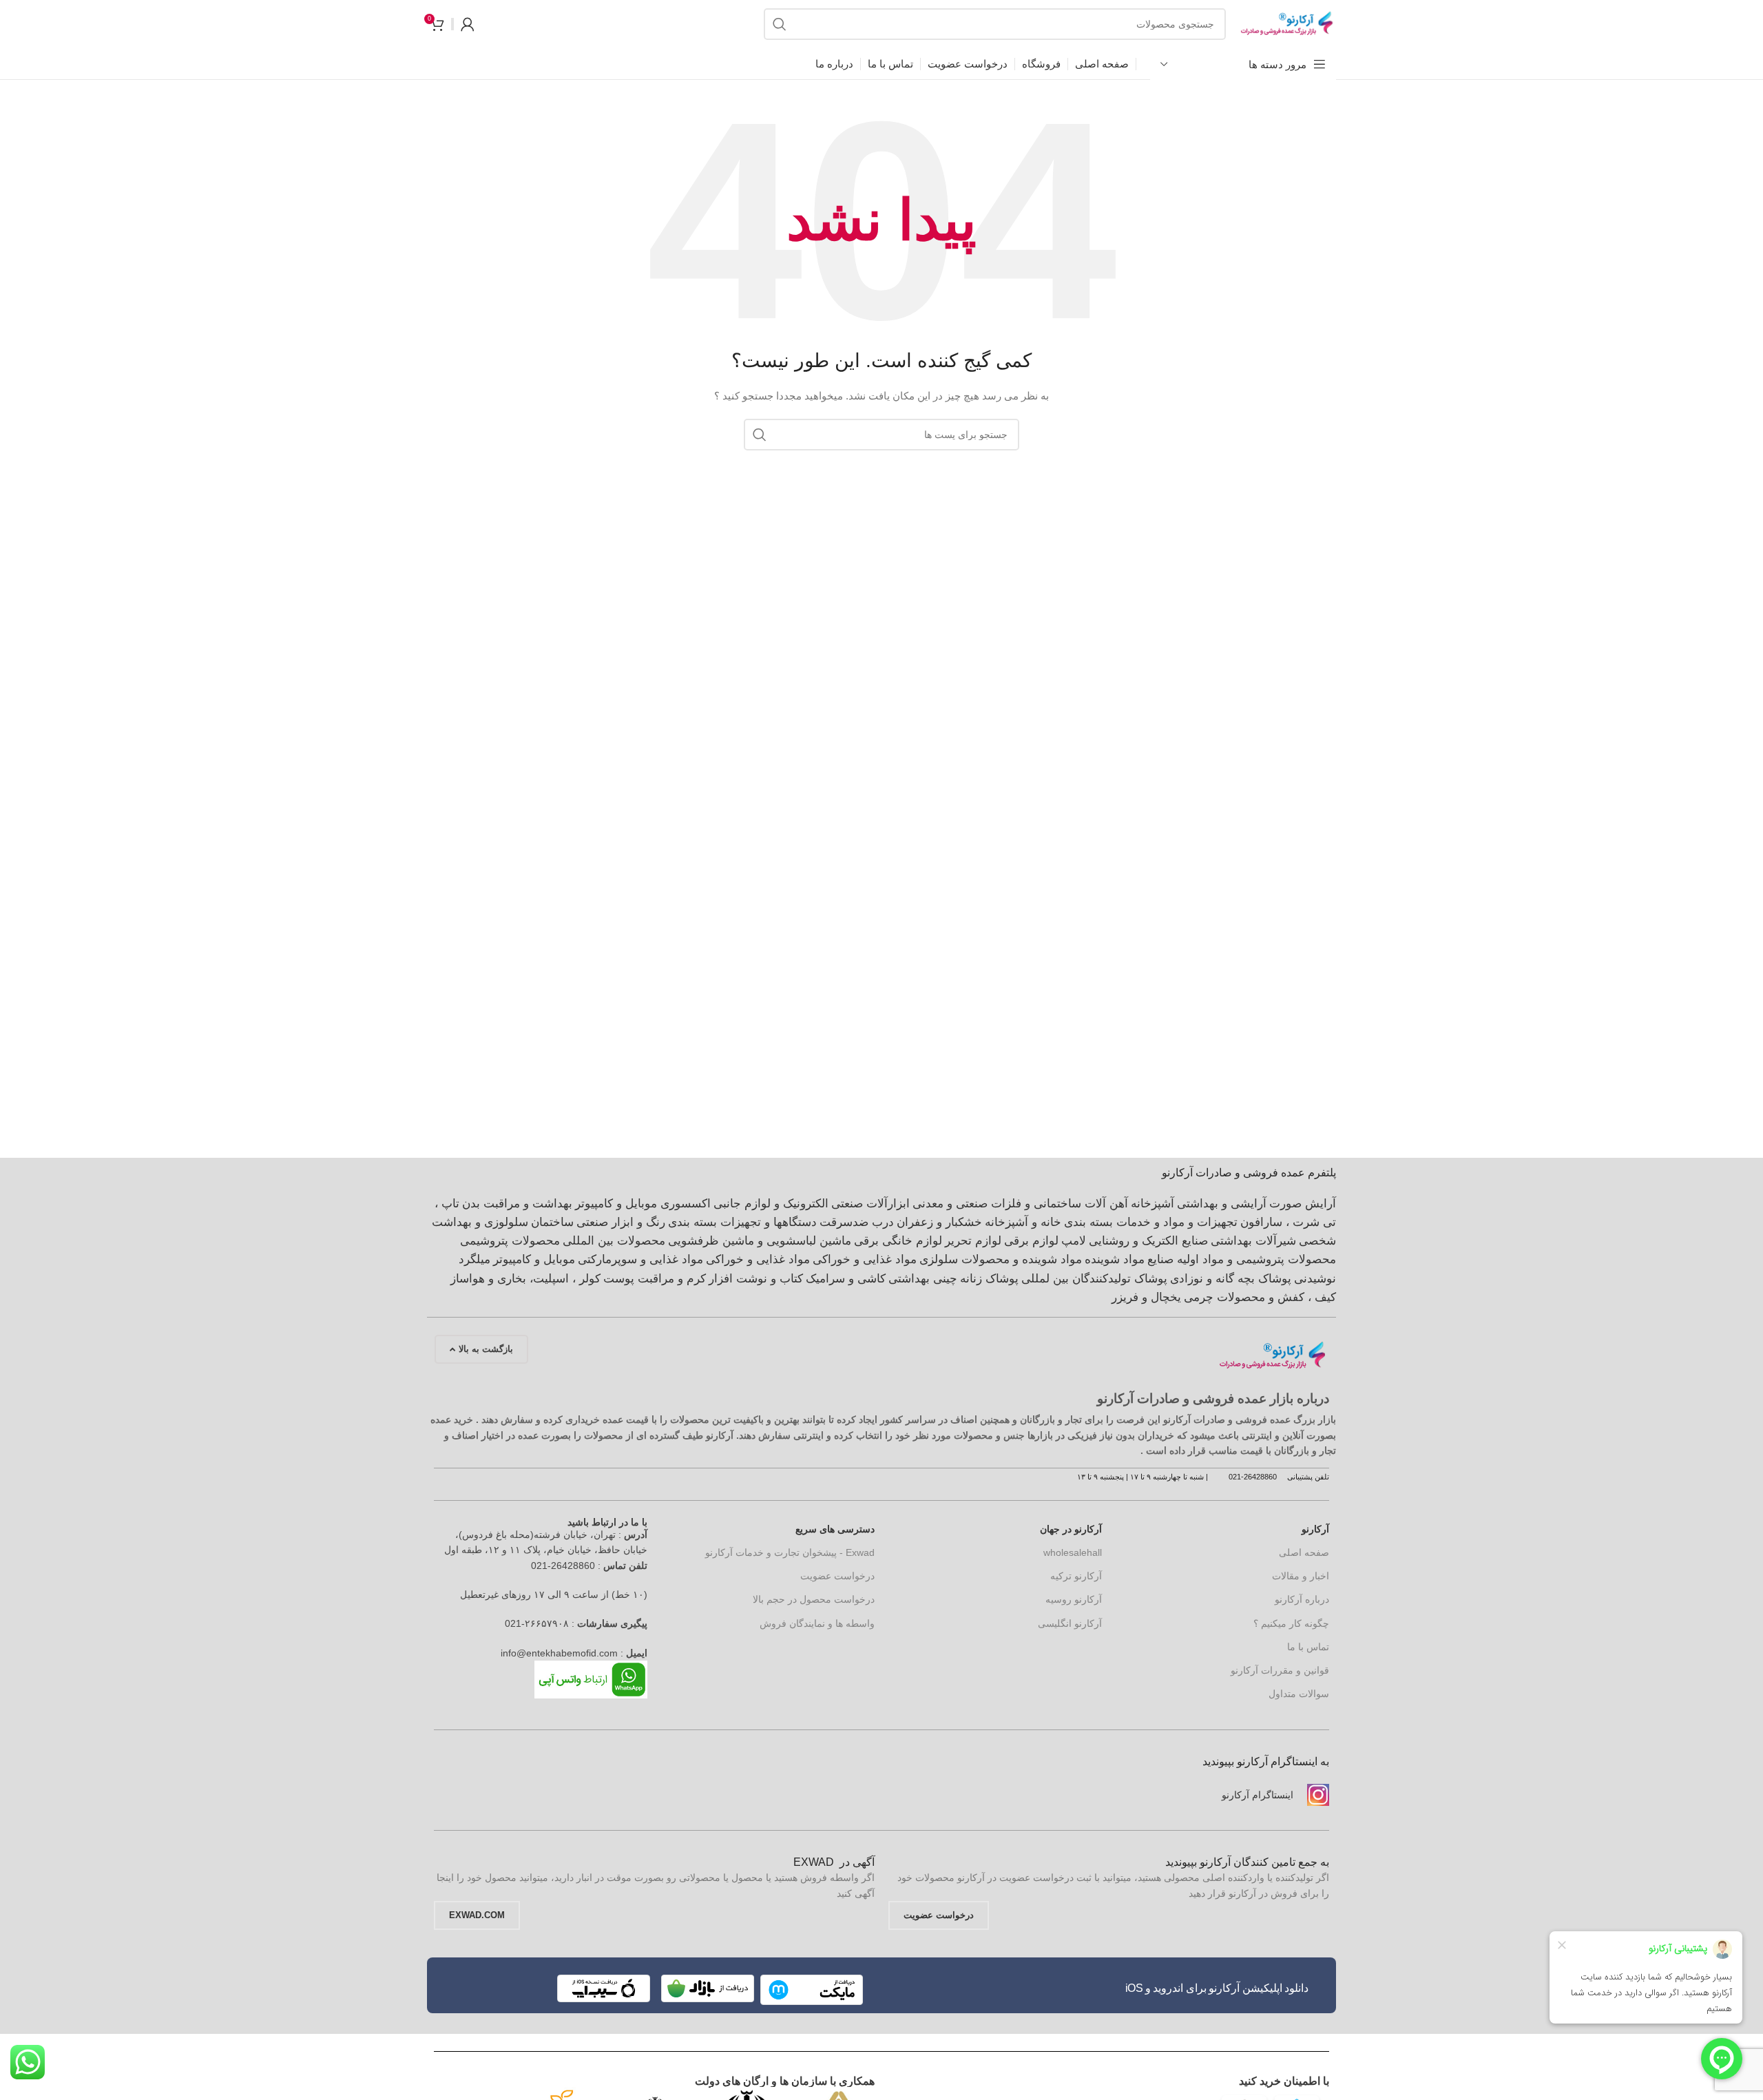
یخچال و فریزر (1146, 1297)
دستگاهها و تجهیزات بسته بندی (742, 1222)
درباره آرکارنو (1302, 1599)
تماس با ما (1308, 1647)
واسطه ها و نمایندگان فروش (817, 1623)
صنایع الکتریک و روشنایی (1148, 1241)
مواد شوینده (1115, 1259)
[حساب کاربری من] (468, 24)
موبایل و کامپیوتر (534, 1259)
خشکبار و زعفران (939, 1222)
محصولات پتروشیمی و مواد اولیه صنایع (1242, 1259)
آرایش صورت (1303, 1204)
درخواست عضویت (837, 1576)
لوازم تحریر (973, 1241)
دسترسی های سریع (835, 1529)
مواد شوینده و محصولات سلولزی (1001, 1259)
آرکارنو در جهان (1071, 1529)
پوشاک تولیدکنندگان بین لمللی (1094, 1279)
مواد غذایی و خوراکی (865, 1259)
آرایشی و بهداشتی (1222, 1204)
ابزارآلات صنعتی (870, 1204)
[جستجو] (780, 24)
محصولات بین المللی (614, 1241)
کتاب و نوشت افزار (756, 1279)
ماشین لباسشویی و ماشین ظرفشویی (760, 1241)
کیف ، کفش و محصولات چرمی (1260, 1297)
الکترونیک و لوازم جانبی (771, 1204)
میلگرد (474, 1259)
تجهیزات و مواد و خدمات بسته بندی (1151, 1222)
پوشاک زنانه (989, 1279)
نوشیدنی (1315, 1279)
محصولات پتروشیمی (510, 1241)
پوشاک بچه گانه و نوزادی (1231, 1279)
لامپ (1074, 1241)
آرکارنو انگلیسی (1070, 1623)
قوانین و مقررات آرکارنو (1280, 1670)
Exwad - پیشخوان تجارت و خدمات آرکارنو (790, 1552)
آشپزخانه (1152, 1204)
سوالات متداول (1299, 1694)
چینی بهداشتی (923, 1279)
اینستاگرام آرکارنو (1258, 1795)
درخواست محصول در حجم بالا (814, 1599)
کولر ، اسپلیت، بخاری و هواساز (525, 1279)
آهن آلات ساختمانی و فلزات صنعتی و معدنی (1020, 1204)
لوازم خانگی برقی (898, 1241)
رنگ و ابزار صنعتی (621, 1222)
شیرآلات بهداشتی (1253, 1241)
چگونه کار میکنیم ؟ (1291, 1623)
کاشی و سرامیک (846, 1279)
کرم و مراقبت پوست (655, 1279)
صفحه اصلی (1304, 1552)
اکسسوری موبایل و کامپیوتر (643, 1204)
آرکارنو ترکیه (1076, 1576)
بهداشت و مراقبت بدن (517, 1204)
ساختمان (552, 1222)
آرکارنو (1315, 1529)
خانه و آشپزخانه (1023, 1222)
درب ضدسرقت (857, 1222)
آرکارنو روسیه (1074, 1599)
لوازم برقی (1031, 1241)
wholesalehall (1073, 1552)
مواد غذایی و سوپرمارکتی (640, 1259)
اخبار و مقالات (1301, 1576)
